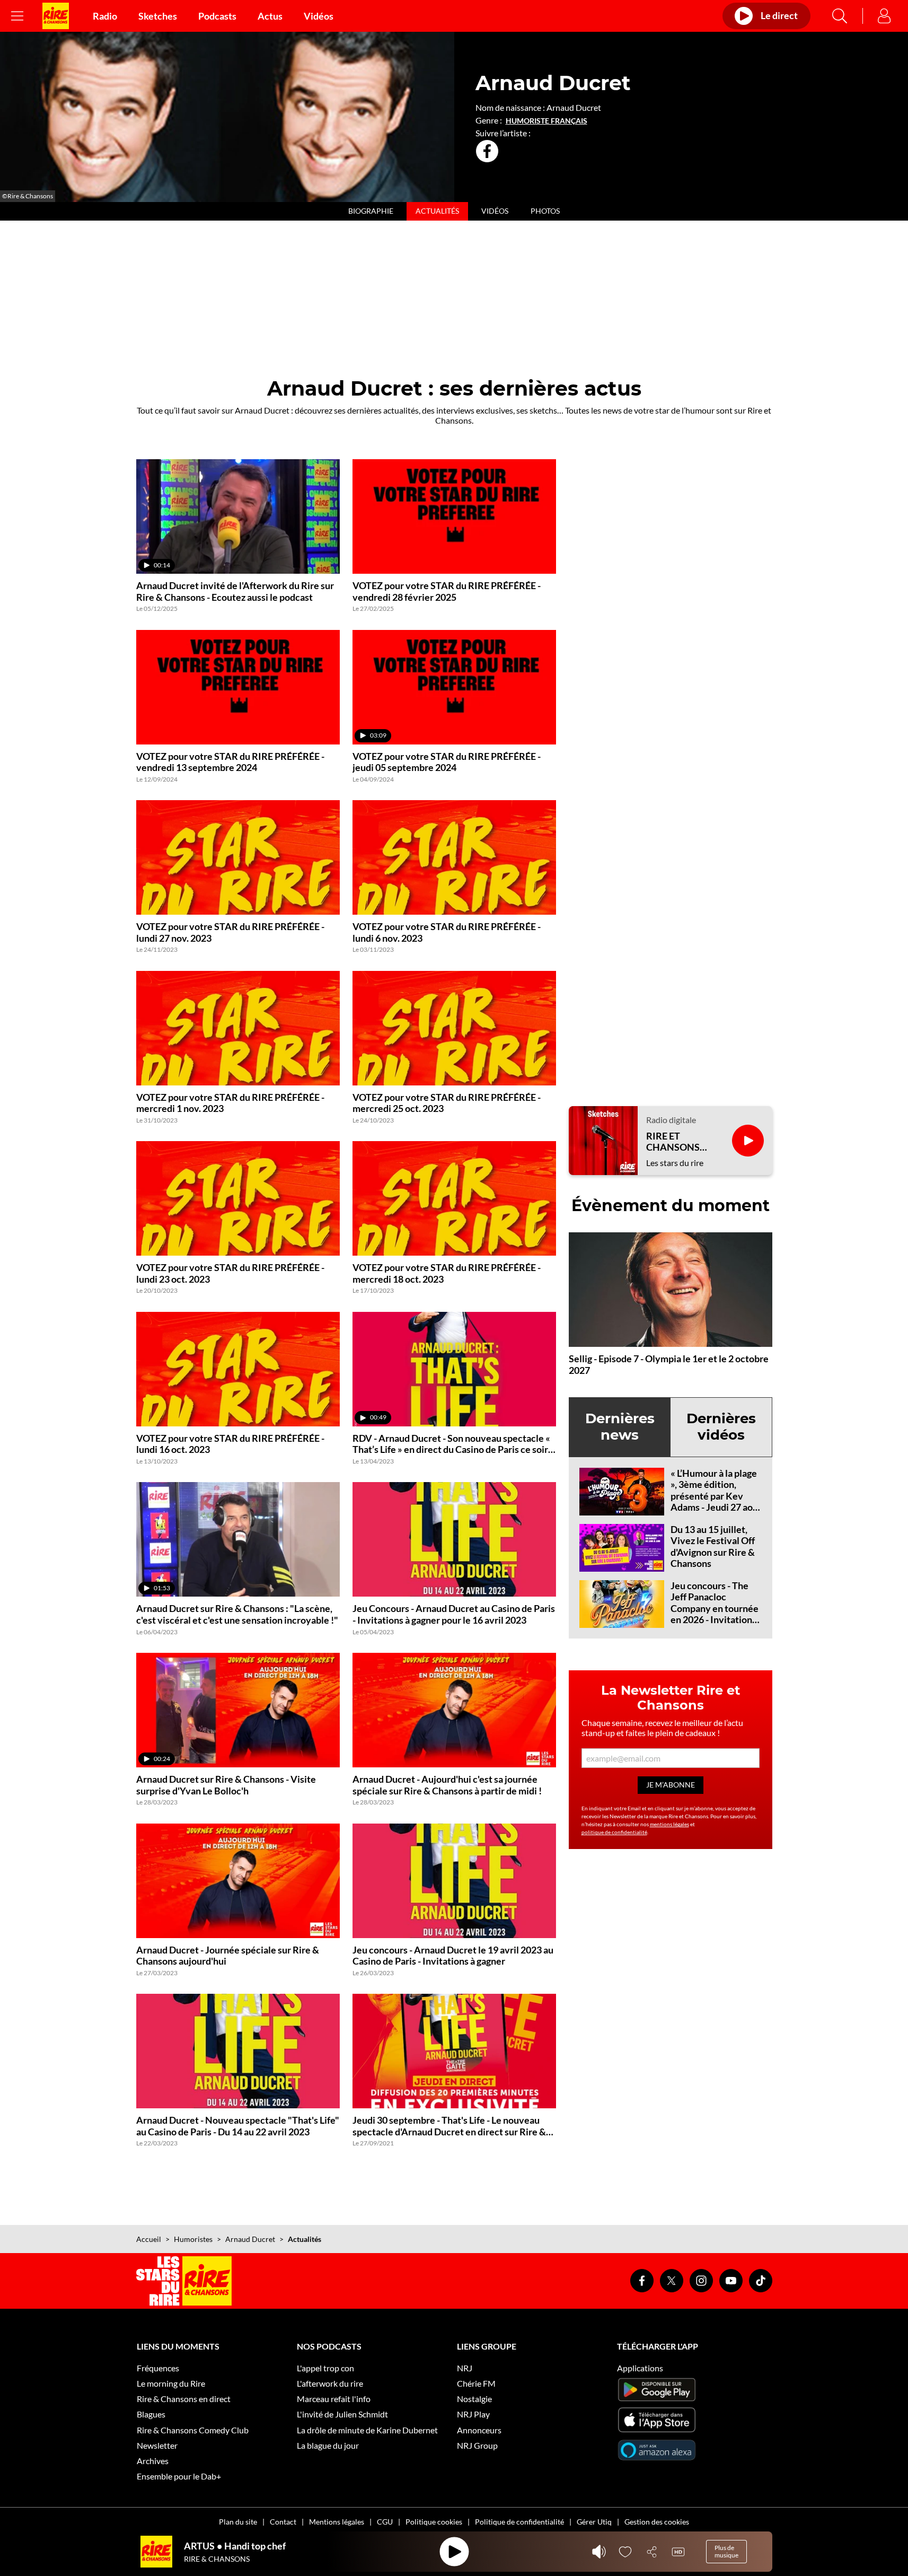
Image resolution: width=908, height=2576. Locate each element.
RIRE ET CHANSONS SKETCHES (673, 1142)
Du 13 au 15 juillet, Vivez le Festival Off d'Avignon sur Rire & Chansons (713, 1547)
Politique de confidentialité (519, 2522)
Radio (105, 16)
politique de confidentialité (614, 1832)
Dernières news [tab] (620, 1427)
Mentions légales (337, 2522)
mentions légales (669, 1824)
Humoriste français (546, 121)
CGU (385, 2522)
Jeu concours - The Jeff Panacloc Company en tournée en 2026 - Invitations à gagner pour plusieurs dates (715, 1614)
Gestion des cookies (657, 2522)
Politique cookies (434, 2522)
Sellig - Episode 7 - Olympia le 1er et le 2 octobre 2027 (669, 1364)
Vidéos (319, 16)
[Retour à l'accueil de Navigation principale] (56, 16)
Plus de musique (726, 2551)
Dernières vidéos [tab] (721, 1427)
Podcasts (217, 16)
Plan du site (238, 2522)
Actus (270, 16)
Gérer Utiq (594, 2522)
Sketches (158, 16)
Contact (283, 2522)
